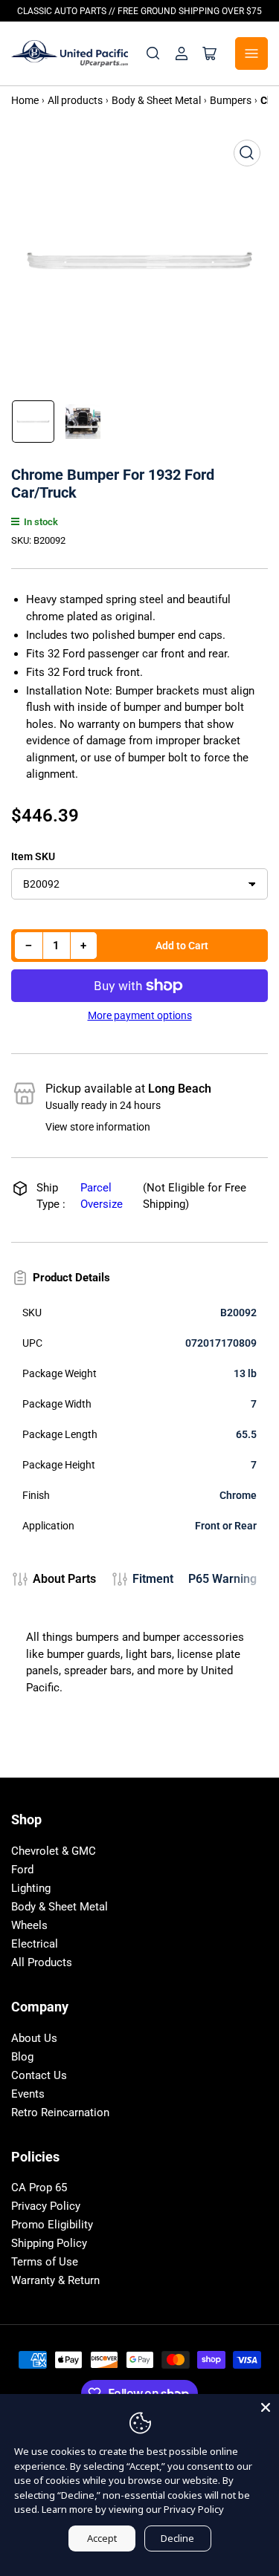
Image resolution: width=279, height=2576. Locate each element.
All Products (42, 1962)
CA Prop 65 (39, 2188)
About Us (34, 2038)
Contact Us (39, 2075)
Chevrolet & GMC (54, 1851)
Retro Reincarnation (60, 2112)
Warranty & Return (55, 2280)
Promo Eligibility (52, 2225)
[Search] (153, 53)
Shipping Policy (49, 2243)
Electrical (35, 1944)
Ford (22, 1870)
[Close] (266, 2407)
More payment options (140, 1015)
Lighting (31, 1888)
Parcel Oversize (102, 1196)
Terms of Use (45, 2262)
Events (28, 2094)
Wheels (29, 1925)
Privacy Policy (46, 2206)
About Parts (64, 1579)
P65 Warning (222, 1579)
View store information (98, 1127)
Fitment (153, 1579)
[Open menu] (251, 53)
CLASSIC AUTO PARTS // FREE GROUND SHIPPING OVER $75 (139, 11)
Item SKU (33, 856)
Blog (22, 2057)
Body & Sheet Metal (60, 1907)
